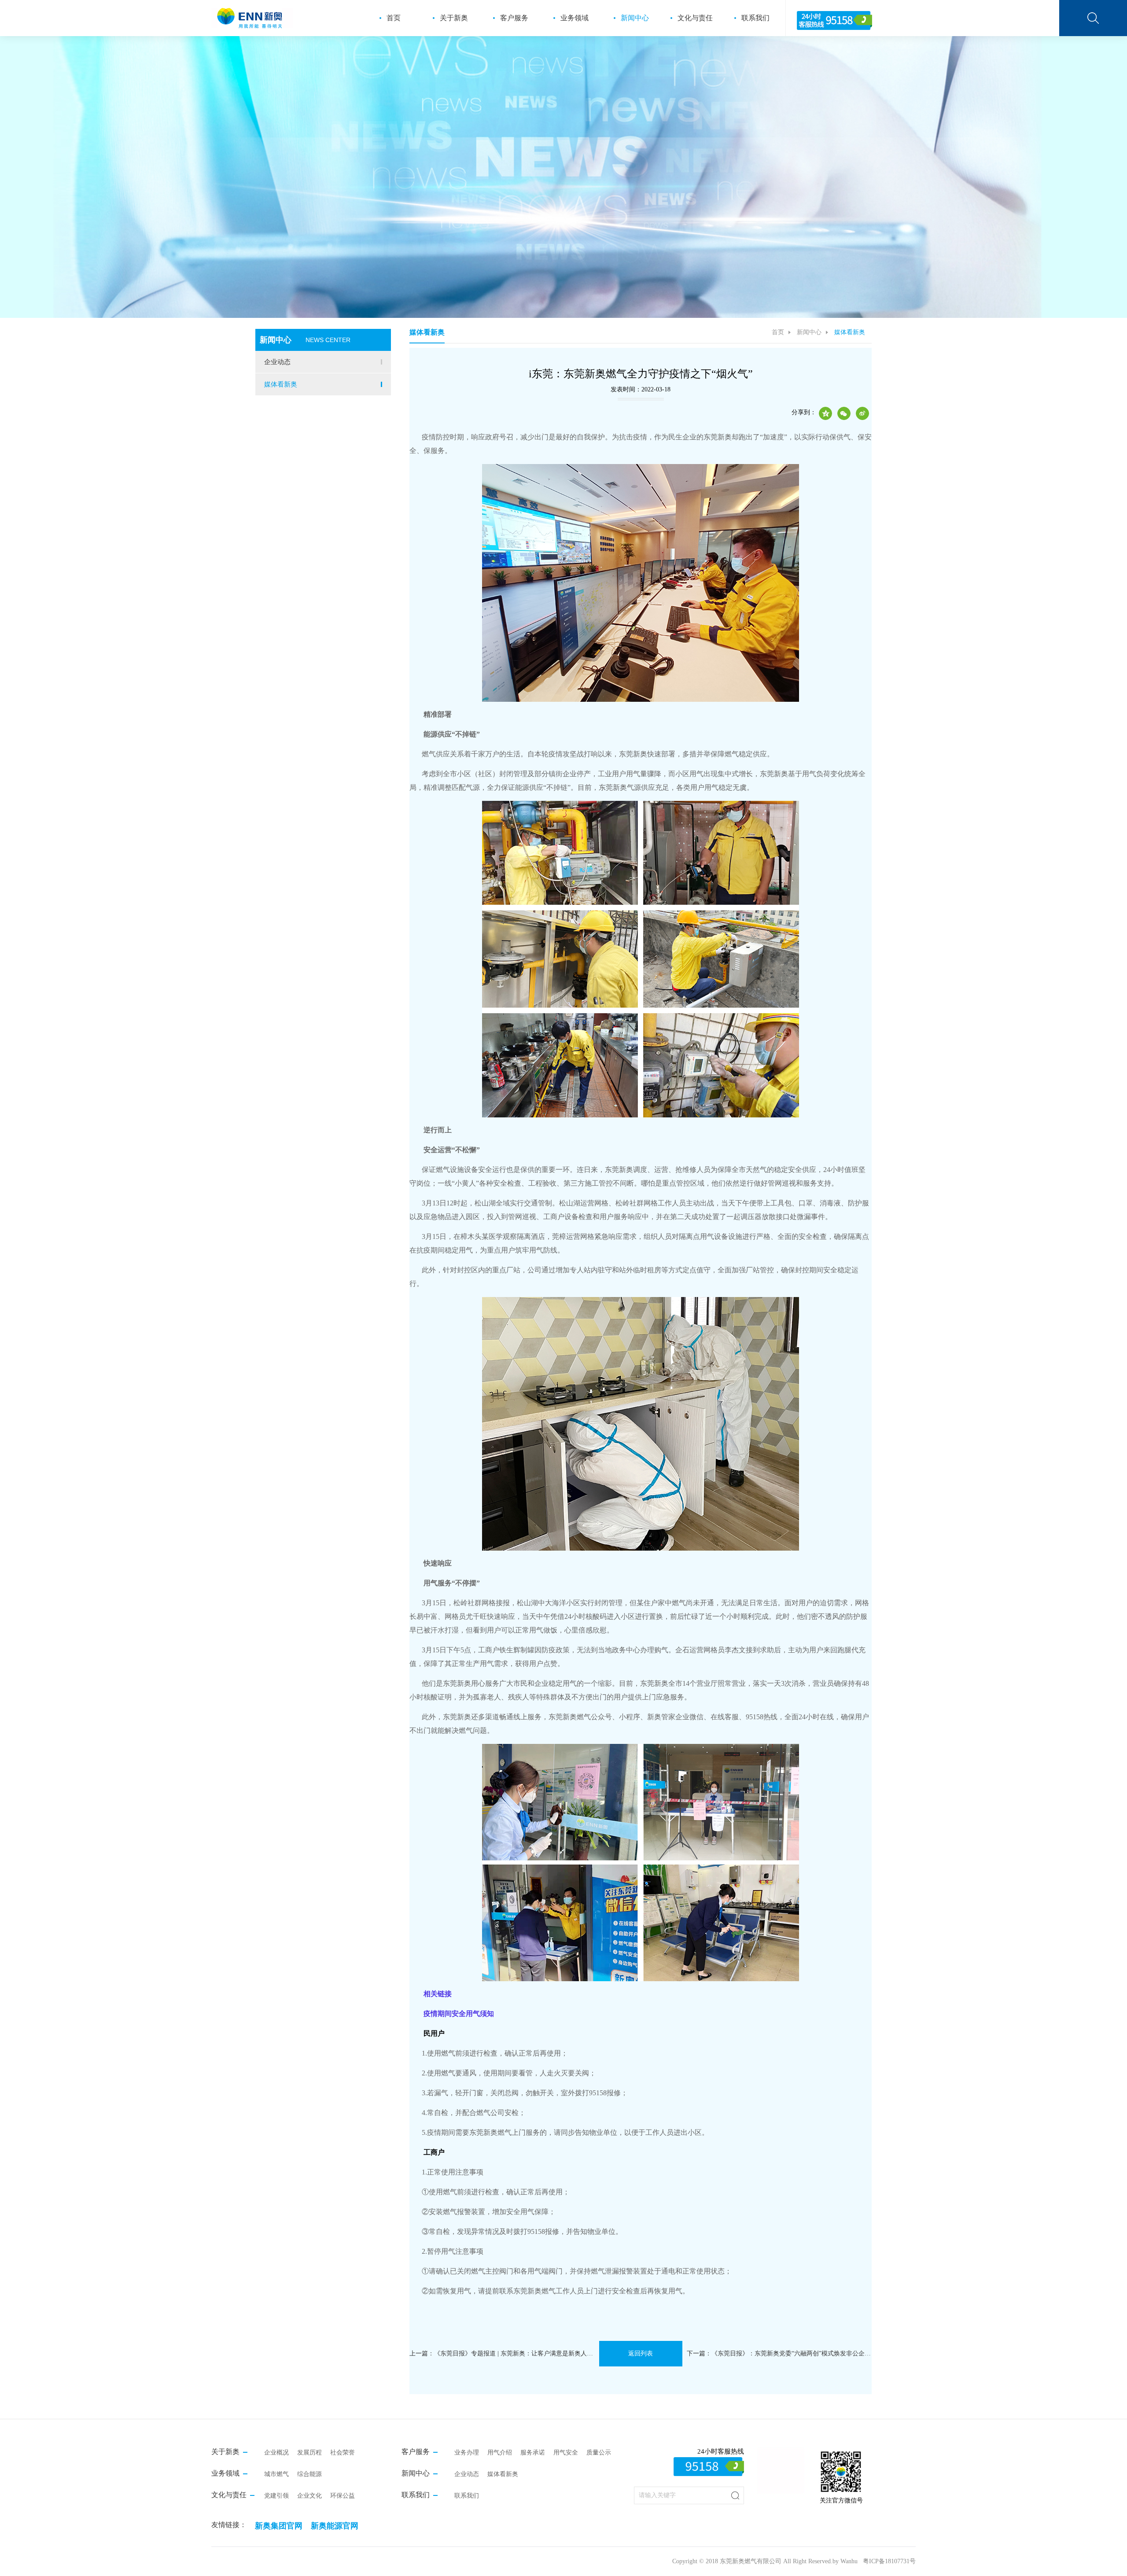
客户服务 (514, 18)
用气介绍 (500, 2453)
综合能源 (309, 2474)
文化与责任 (695, 18)
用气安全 (566, 2453)
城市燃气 (276, 2474)
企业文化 (309, 2496)
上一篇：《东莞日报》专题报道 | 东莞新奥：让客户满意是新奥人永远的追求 (502, 2353)
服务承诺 (533, 2453)
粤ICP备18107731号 (889, 2561)
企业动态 (277, 362)
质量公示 (599, 2453)
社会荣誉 (343, 2453)
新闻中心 (635, 18)
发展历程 (309, 2453)
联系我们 (755, 18)
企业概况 (276, 2453)
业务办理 (467, 2453)
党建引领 (276, 2496)
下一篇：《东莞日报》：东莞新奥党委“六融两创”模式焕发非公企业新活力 (779, 2353)
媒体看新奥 (281, 384)
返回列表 (641, 2353)
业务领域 (575, 18)
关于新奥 (454, 18)
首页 (394, 18)
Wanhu (849, 2561)
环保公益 (343, 2496)
